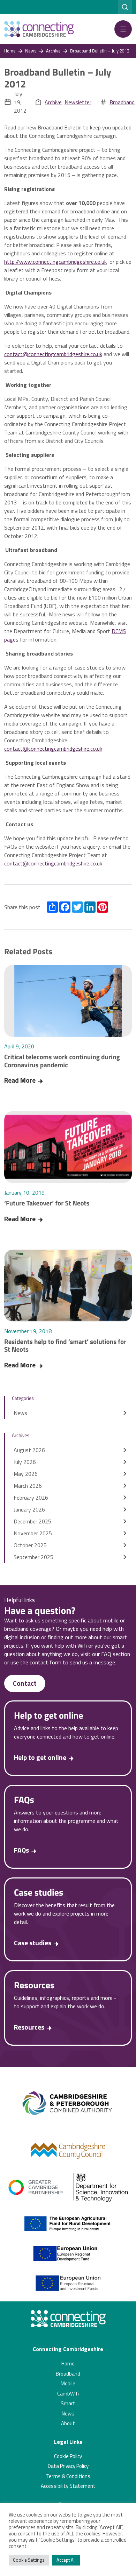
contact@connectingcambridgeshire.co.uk (53, 354)
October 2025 (30, 1545)
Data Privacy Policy (68, 2466)
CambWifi (68, 2394)
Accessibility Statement (68, 2486)
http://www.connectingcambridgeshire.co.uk (55, 262)
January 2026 (29, 1509)
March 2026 (28, 1486)
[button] (123, 29)
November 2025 (33, 1533)
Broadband (122, 102)
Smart (68, 2403)
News (20, 1413)
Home (68, 2363)
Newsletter (78, 102)
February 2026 (31, 1498)
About (68, 2423)
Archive (53, 102)
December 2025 (32, 1521)
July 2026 (25, 1462)
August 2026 (29, 1450)
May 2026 (26, 1474)
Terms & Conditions (68, 2476)
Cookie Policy (68, 2456)
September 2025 (33, 1557)
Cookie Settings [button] (29, 2560)
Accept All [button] (66, 2560)
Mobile (68, 2383)
